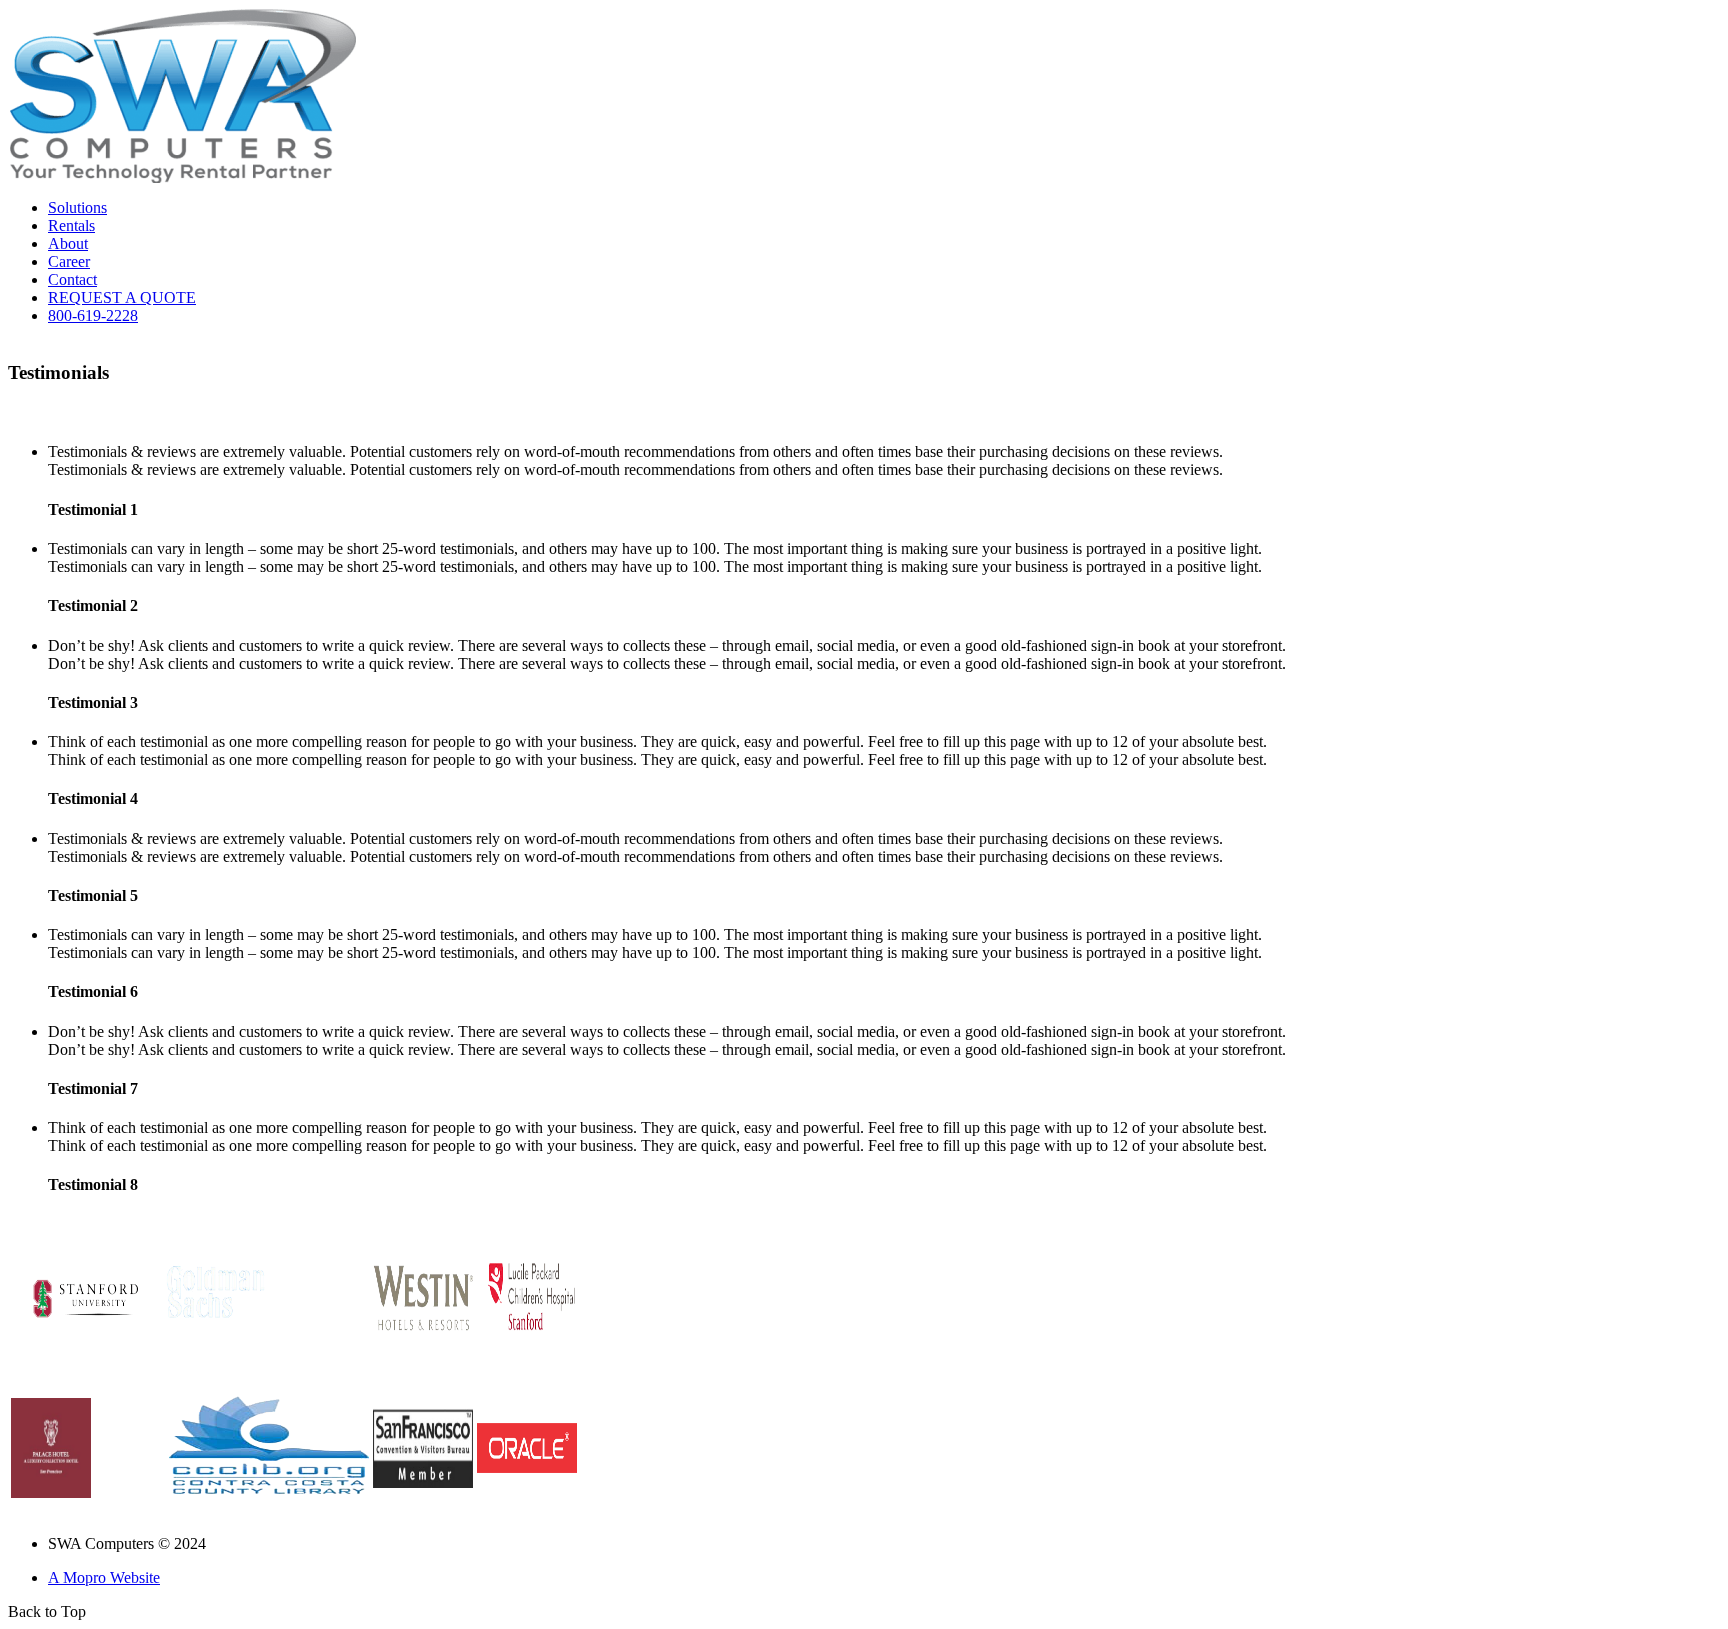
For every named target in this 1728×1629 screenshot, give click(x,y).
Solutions (77, 207)
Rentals (71, 225)
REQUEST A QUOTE (122, 297)
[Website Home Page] (183, 177)
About (68, 243)
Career (69, 261)
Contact (72, 279)
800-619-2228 (93, 315)
